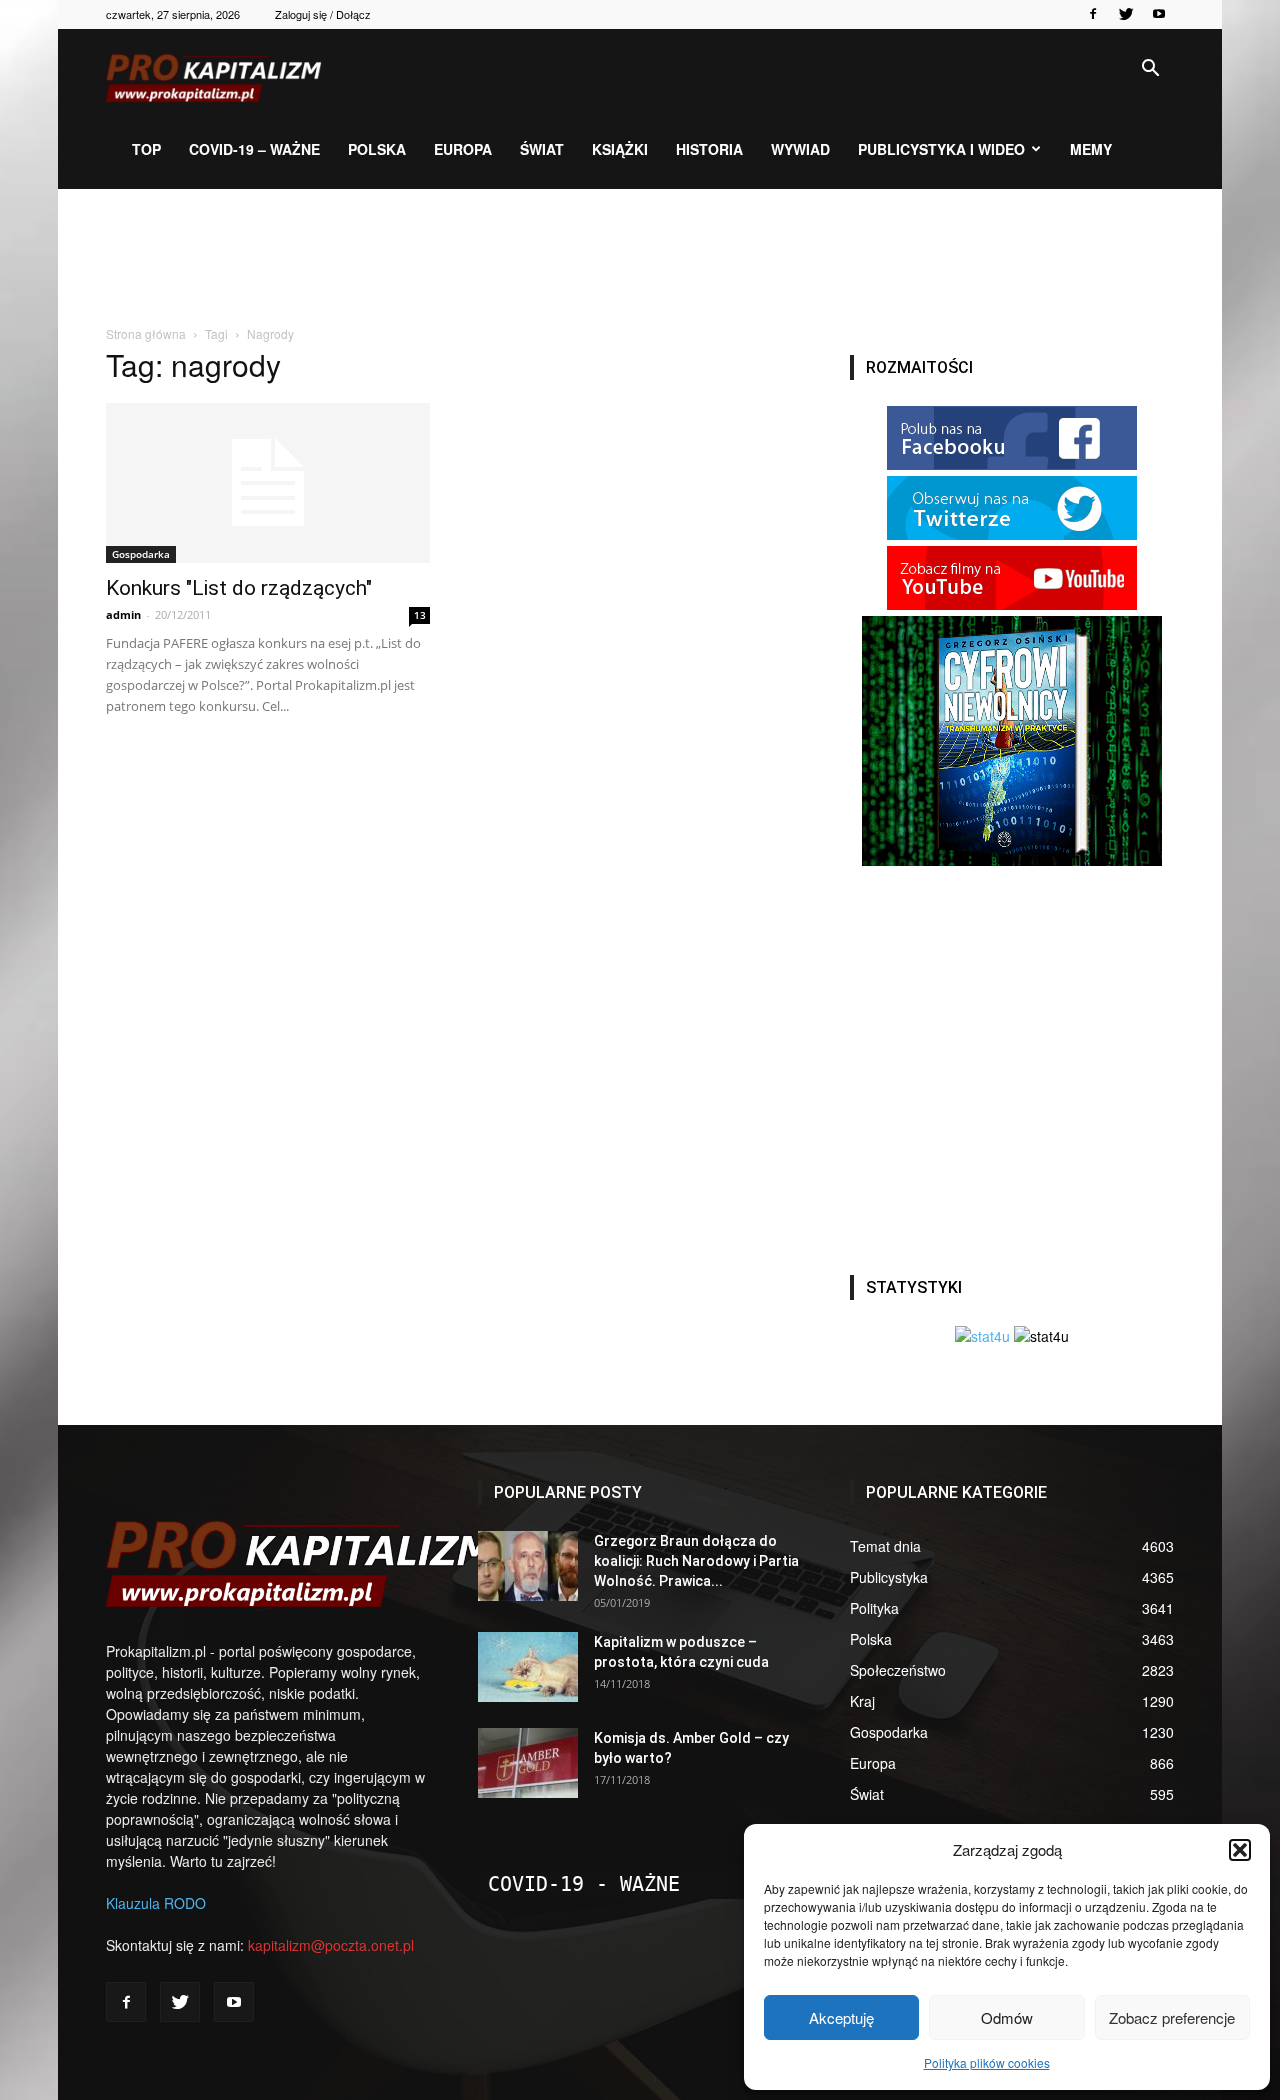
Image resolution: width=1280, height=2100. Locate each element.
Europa (463, 149)
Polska (377, 149)
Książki (620, 149)
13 (420, 615)
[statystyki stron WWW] (982, 1336)
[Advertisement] (640, 258)
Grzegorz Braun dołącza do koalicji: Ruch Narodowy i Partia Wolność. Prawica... (696, 1561)
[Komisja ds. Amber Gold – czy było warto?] (528, 1763)
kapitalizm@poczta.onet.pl (331, 1945)
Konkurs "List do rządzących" (239, 588)
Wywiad (800, 149)
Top (146, 149)
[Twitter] (1126, 14)
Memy (1091, 149)
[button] (1240, 1850)
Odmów (1007, 2017)
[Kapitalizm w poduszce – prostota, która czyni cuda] (528, 1667)
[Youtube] (1159, 14)
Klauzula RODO (156, 1903)
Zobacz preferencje (1172, 2017)
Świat (542, 149)
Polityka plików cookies (987, 2062)
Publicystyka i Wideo (941, 149)
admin (123, 614)
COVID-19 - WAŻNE (584, 1884)
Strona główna (146, 333)
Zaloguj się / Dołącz (323, 14)
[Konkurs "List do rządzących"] (268, 483)
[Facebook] (1093, 14)
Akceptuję (841, 2017)
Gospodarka (141, 554)
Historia (709, 149)
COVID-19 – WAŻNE (254, 149)
